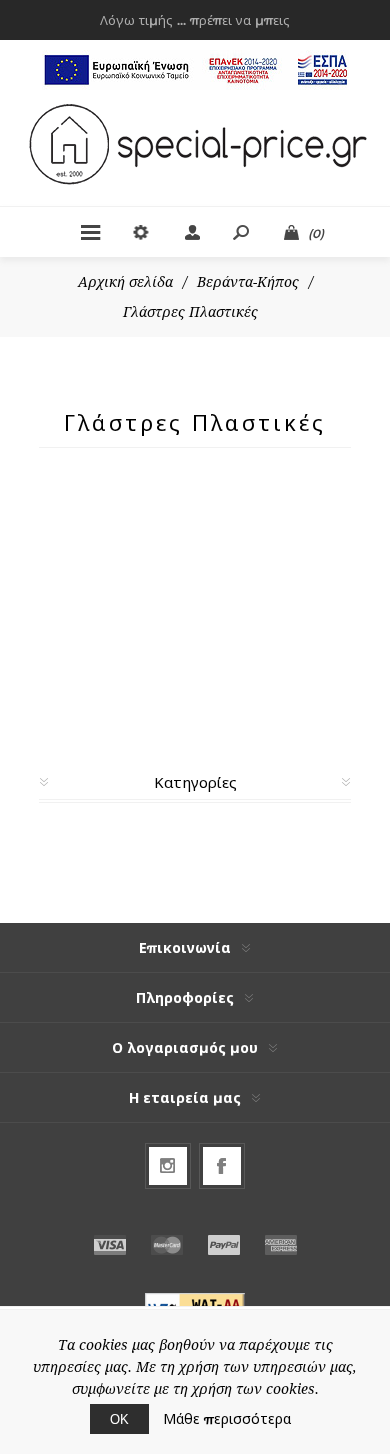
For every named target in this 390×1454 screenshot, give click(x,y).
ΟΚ (119, 1419)
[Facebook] (222, 1166)
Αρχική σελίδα (125, 282)
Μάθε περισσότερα (227, 1419)
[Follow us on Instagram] (168, 1166)
